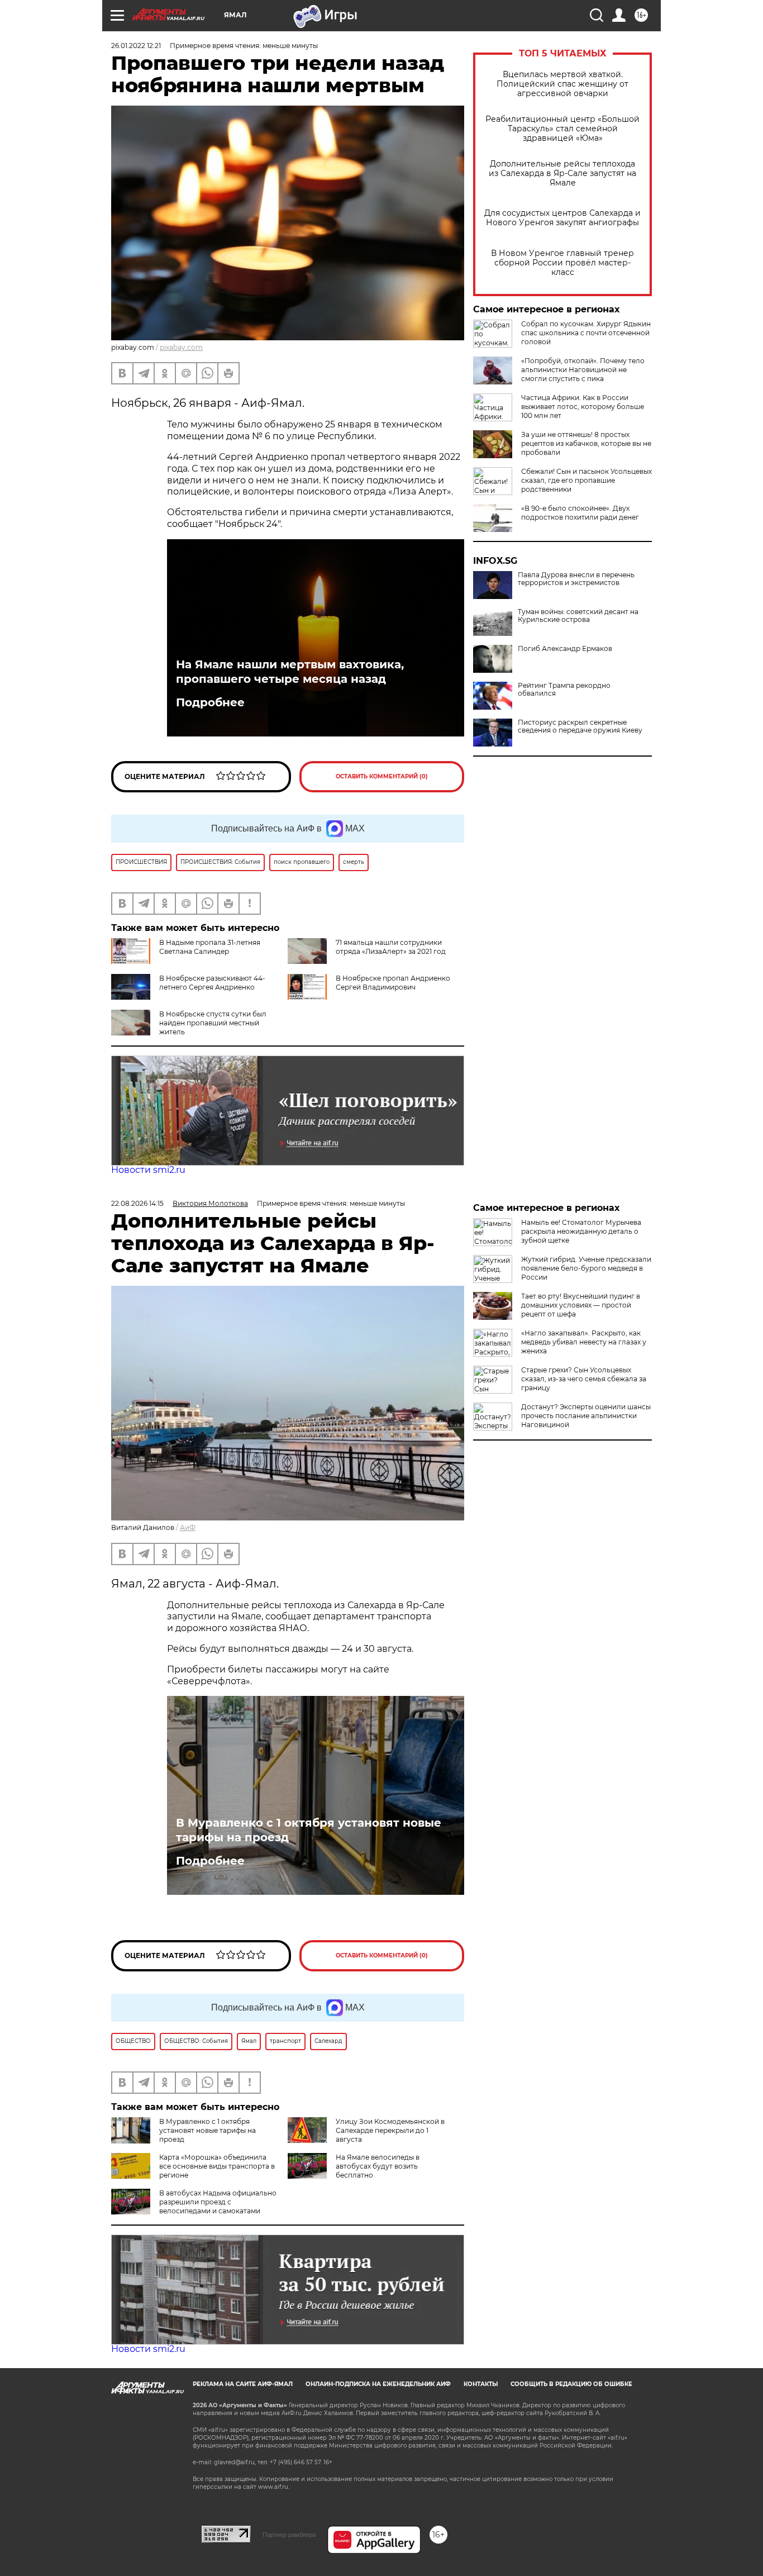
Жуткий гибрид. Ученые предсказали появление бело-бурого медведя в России (586, 1268)
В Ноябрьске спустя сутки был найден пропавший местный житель (213, 1023)
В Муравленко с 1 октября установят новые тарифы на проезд (309, 1830)
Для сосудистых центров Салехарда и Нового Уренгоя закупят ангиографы (562, 218)
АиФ (188, 1527)
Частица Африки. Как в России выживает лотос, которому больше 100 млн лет (583, 407)
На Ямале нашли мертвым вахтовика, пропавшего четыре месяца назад (290, 672)
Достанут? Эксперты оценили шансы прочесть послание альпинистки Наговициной (586, 1416)
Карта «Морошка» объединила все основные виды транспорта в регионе (217, 2166)
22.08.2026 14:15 (137, 1203)
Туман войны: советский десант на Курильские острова (578, 616)
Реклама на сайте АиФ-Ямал (243, 2384)
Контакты (481, 2384)
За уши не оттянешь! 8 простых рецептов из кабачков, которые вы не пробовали (586, 443)
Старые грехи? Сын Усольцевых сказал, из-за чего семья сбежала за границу (584, 1379)
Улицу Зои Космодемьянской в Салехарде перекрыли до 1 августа (390, 2130)
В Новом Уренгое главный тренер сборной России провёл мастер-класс (562, 263)
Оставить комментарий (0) (382, 776)
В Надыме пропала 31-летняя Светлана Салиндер (210, 947)
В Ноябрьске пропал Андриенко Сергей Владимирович (393, 983)
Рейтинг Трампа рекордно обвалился (564, 690)
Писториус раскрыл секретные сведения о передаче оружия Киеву (580, 726)
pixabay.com (181, 347)
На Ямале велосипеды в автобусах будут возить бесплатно (378, 2166)
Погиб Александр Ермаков (565, 649)
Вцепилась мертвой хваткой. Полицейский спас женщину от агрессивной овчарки (562, 84)
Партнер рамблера (289, 2535)
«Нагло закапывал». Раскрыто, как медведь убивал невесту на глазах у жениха (584, 1342)
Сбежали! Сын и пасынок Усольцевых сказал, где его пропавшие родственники (586, 480)
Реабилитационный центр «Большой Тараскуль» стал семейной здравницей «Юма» (562, 129)
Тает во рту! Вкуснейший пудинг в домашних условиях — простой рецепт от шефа (581, 1305)
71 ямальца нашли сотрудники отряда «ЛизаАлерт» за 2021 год (391, 947)
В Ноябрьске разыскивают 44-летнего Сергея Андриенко (212, 983)
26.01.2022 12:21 (136, 46)
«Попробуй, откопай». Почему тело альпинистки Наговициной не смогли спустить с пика (583, 370)
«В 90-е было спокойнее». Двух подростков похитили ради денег (580, 513)
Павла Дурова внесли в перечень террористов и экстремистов (576, 579)
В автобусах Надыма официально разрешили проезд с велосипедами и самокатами (218, 2202)
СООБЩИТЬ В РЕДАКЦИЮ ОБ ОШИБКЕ (571, 2384)
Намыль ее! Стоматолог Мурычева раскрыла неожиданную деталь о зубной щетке (581, 1231)
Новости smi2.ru (148, 1170)
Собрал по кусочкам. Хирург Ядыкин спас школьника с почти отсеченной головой (586, 333)
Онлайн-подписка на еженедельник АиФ (378, 2384)
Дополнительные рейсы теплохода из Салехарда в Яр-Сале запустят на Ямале (562, 174)
